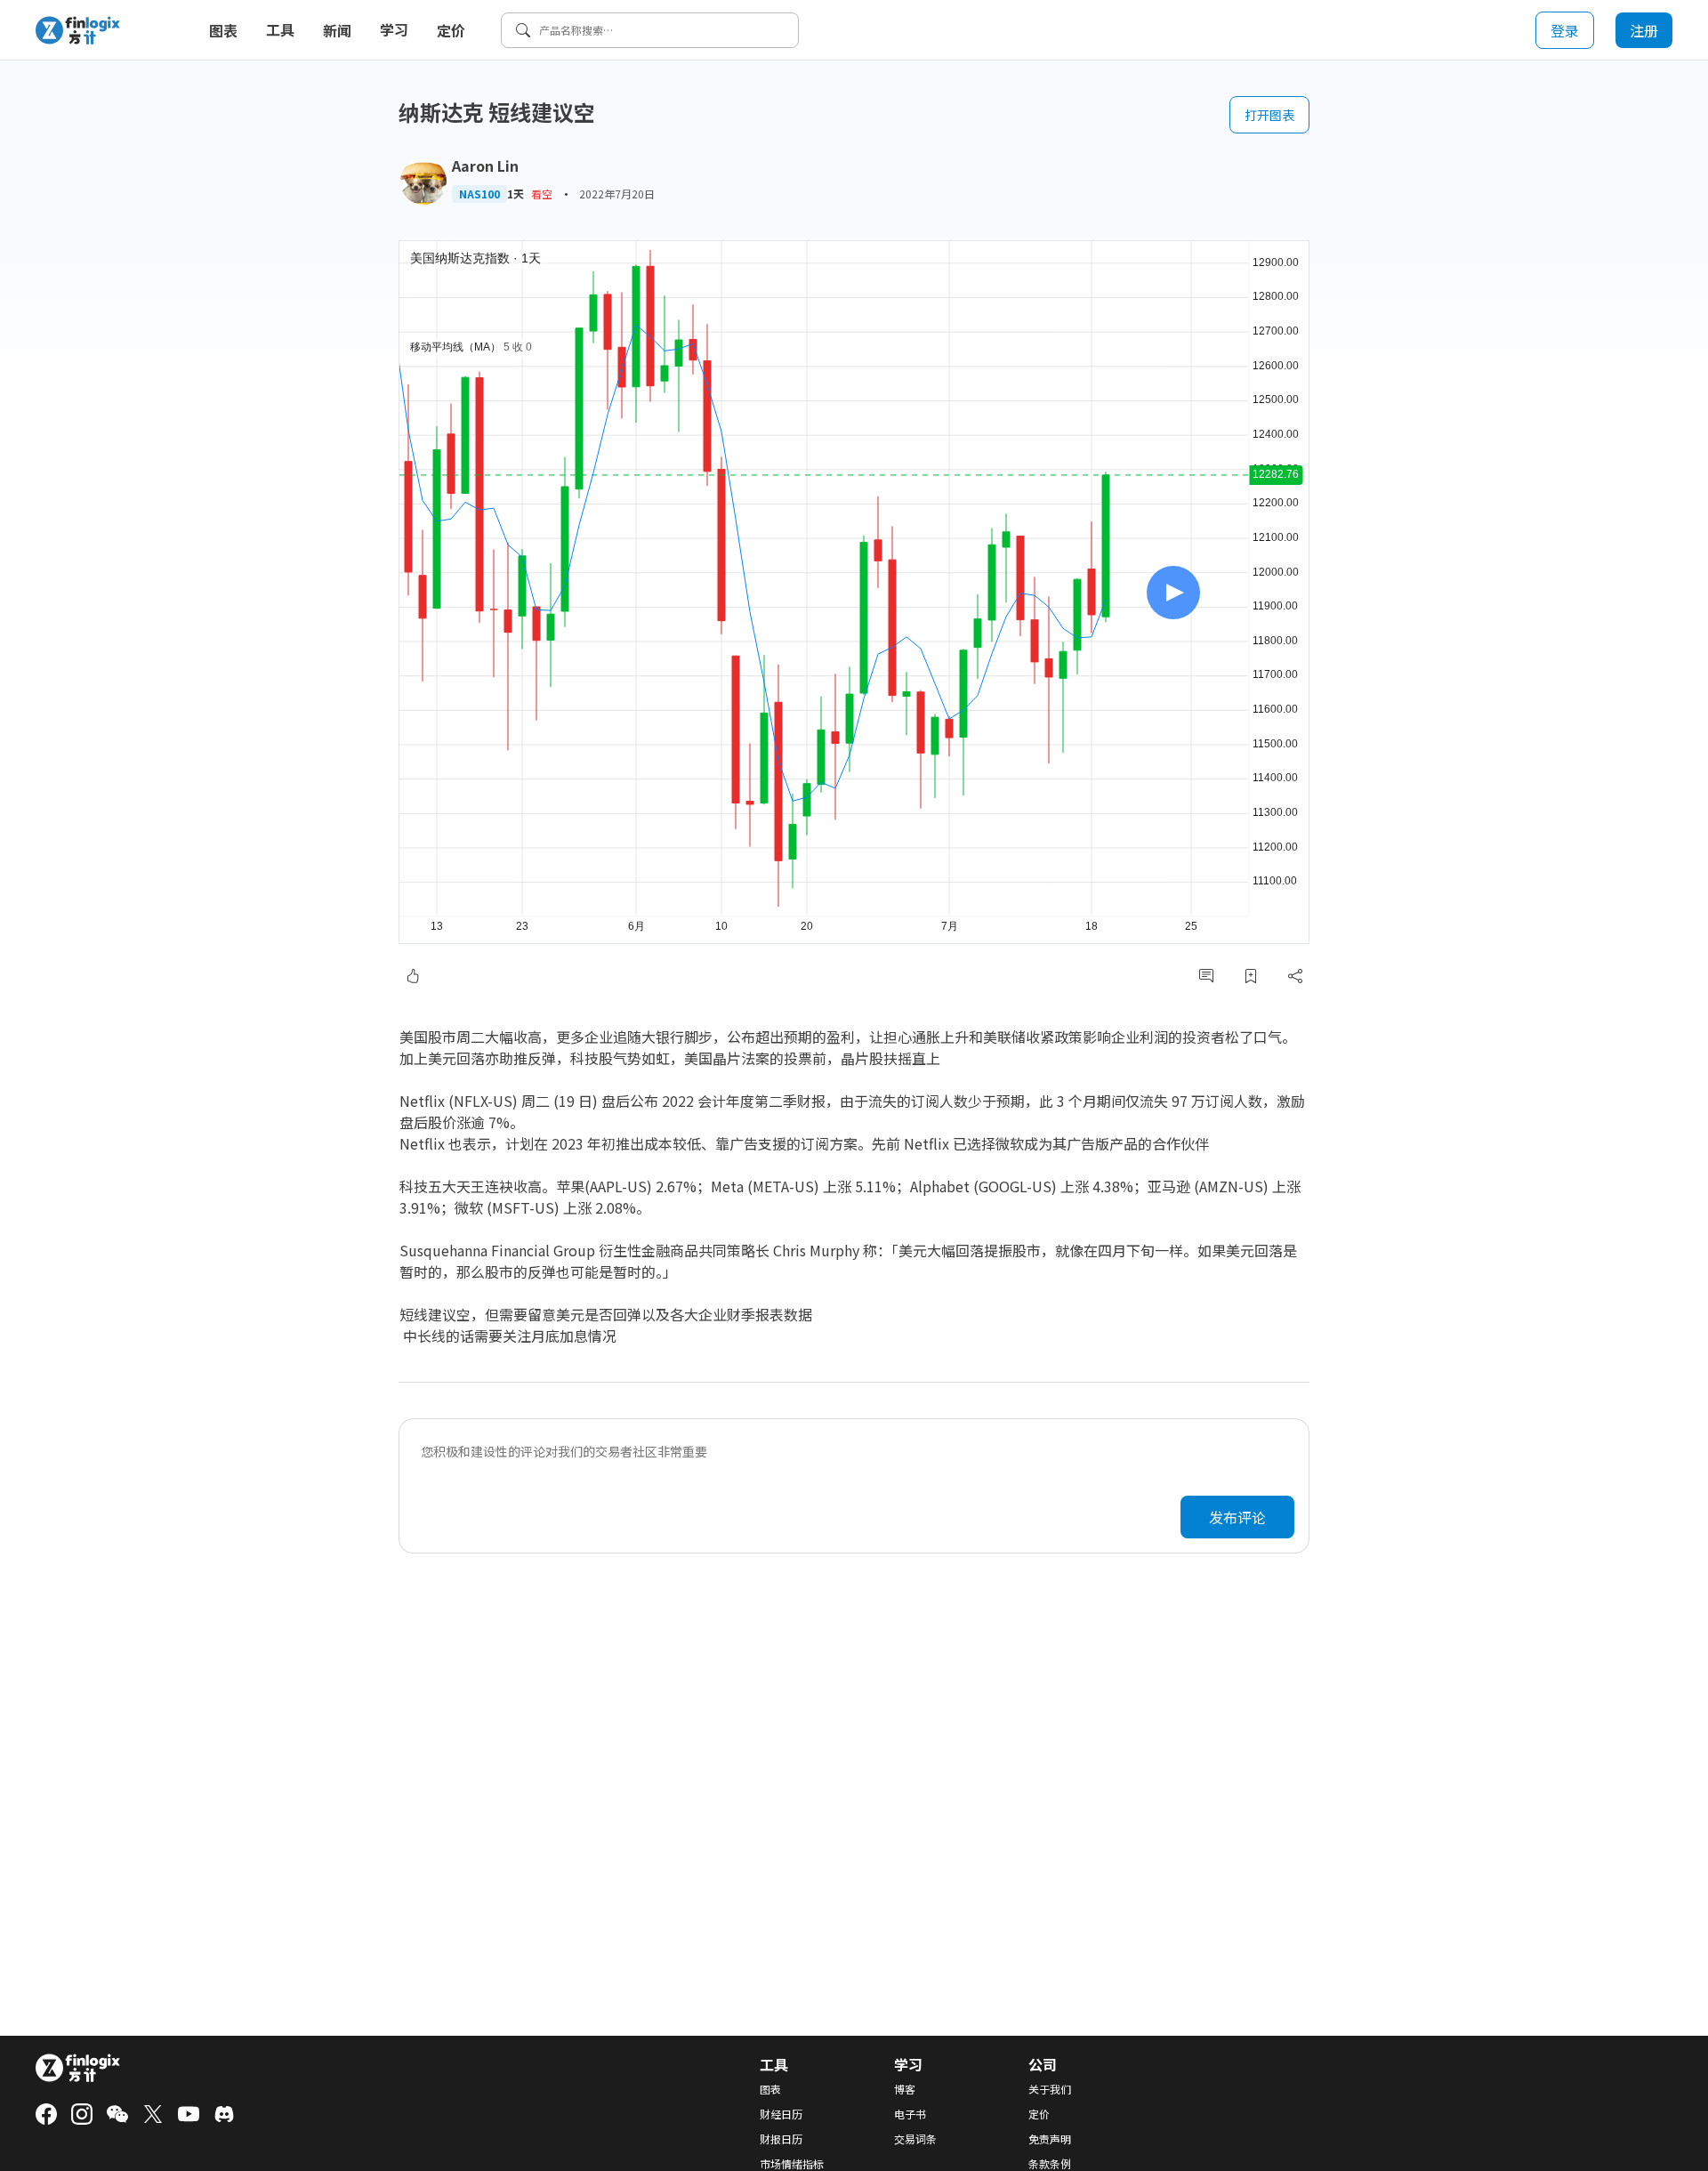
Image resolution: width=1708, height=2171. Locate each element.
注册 (1644, 30)
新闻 (337, 30)
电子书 (910, 2114)
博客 (905, 2089)
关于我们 (1050, 2089)
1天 (516, 194)
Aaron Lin (485, 165)
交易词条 (915, 2139)
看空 (542, 194)
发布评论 (1237, 1517)
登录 (1565, 30)
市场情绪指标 (792, 2164)
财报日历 (781, 2139)
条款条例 (1050, 2164)
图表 (223, 30)
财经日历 (781, 2114)
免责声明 (1050, 2139)
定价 (451, 30)
